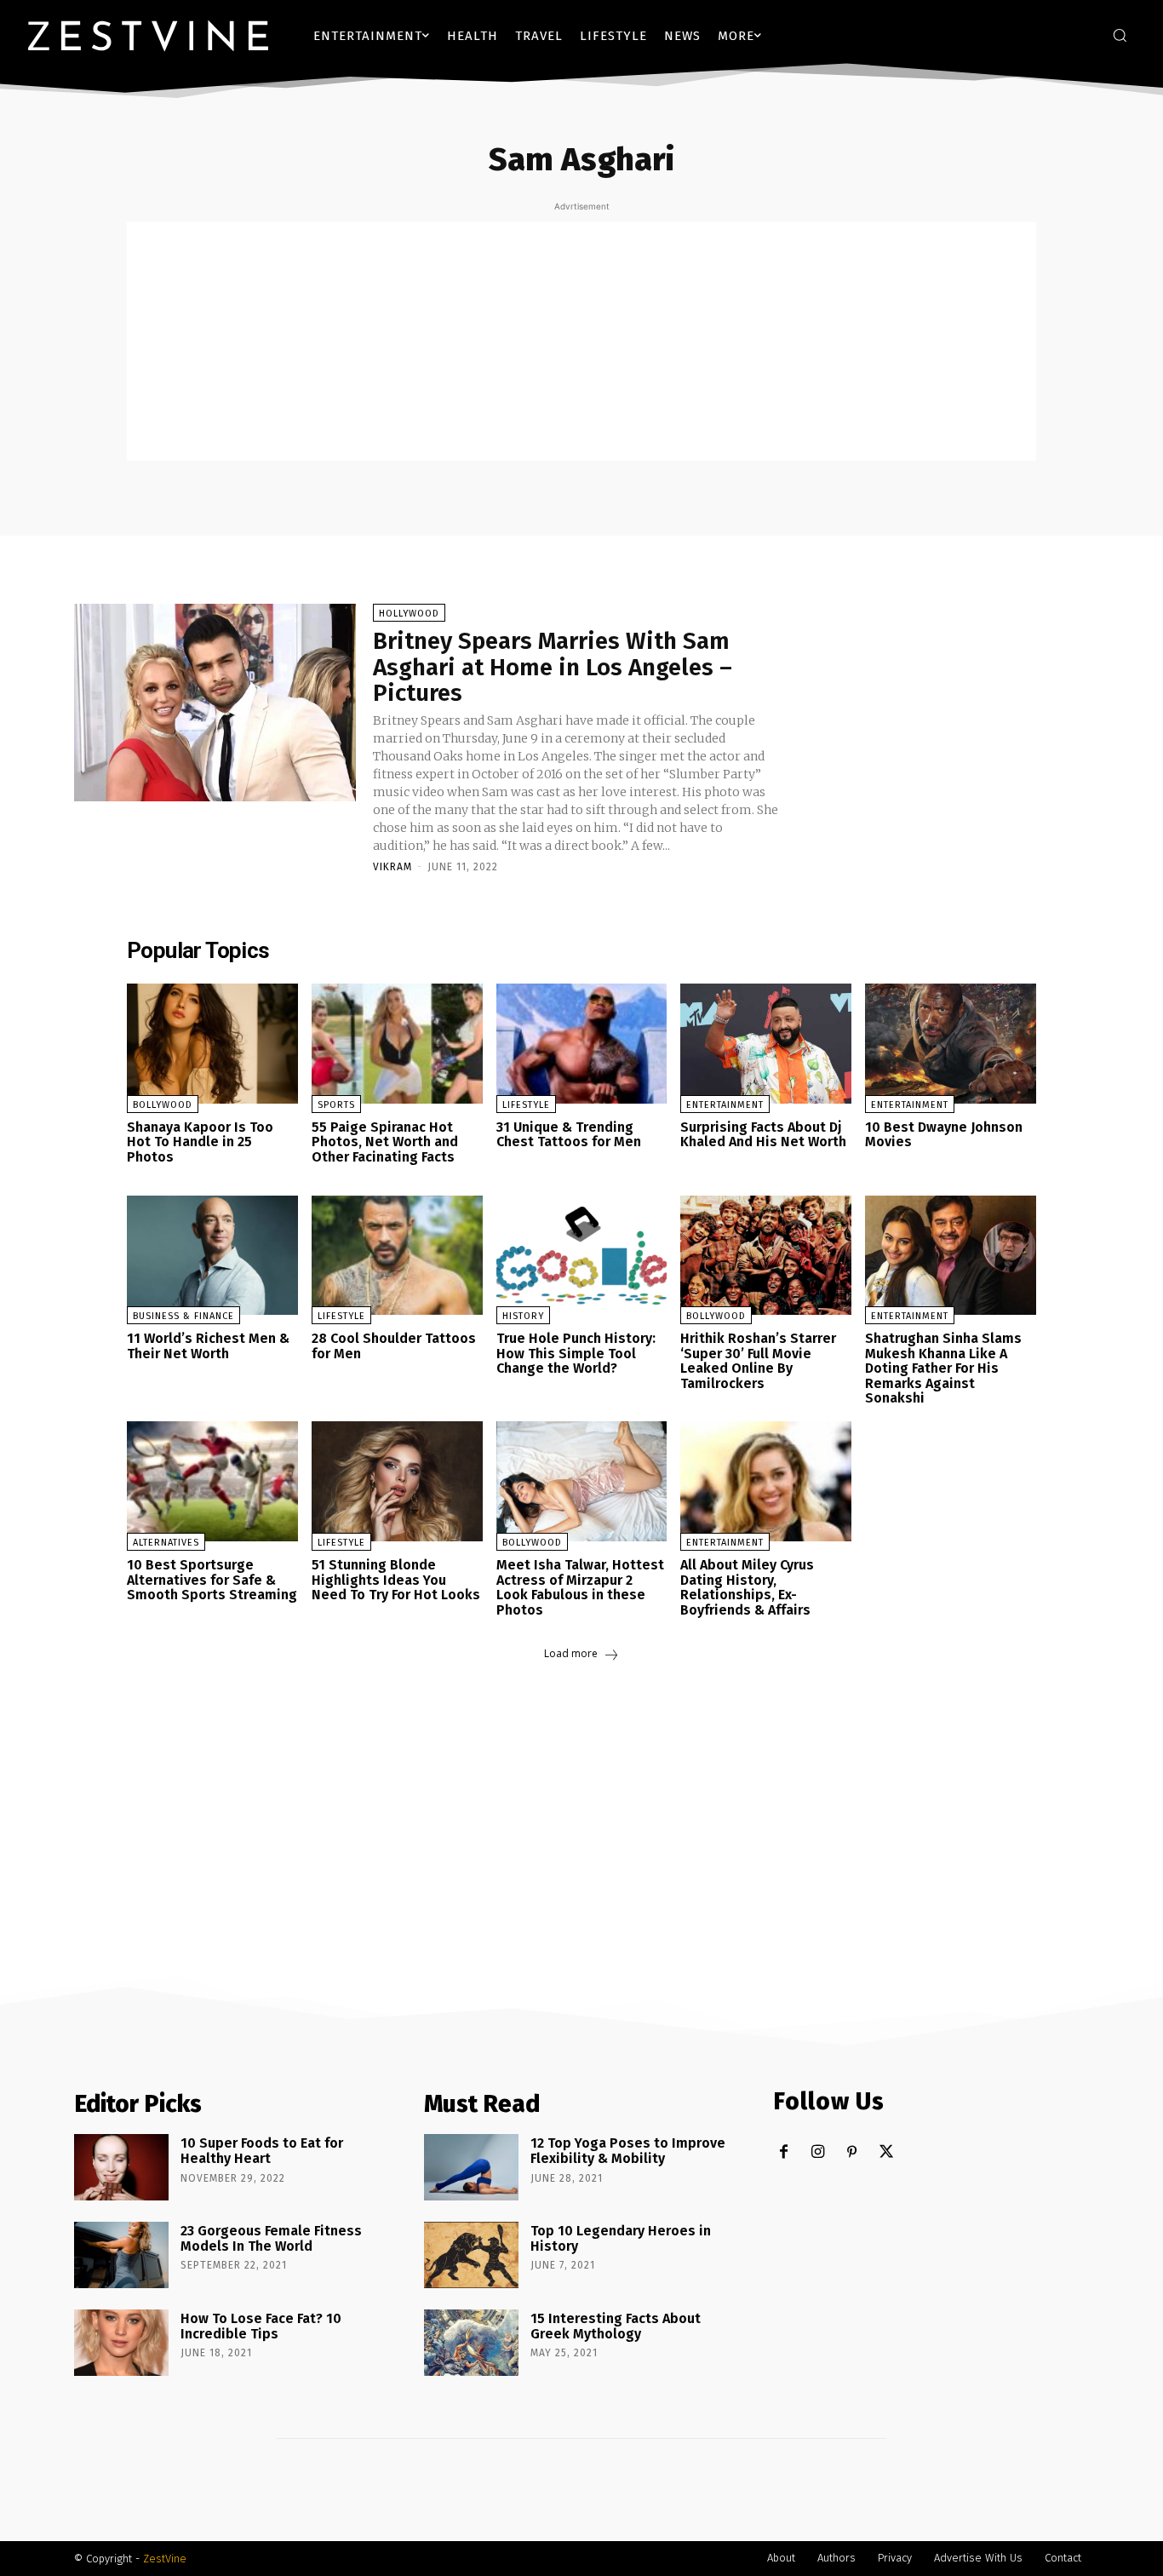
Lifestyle (526, 1105)
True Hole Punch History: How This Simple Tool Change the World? (576, 1353)
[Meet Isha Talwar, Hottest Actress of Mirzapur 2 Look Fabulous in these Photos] (582, 1481)
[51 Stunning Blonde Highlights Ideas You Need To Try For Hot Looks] (397, 1481)
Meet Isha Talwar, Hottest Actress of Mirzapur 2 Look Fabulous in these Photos (580, 1587)
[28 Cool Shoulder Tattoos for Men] (397, 1256)
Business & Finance (183, 1316)
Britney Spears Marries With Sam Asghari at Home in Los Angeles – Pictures (553, 667)
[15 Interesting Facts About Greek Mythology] (471, 2343)
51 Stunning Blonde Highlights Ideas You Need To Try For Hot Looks (396, 1580)
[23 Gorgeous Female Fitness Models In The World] (121, 2255)
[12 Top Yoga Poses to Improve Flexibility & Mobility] (471, 2167)
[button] (1120, 35)
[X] (886, 2152)
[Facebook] (784, 2152)
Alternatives (166, 1543)
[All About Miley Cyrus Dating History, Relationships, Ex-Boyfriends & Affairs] (766, 1481)
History (523, 1316)
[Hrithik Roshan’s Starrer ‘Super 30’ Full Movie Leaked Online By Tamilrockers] (766, 1256)
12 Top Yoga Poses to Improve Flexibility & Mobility (628, 2151)
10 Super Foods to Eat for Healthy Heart (262, 2151)
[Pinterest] (852, 2152)
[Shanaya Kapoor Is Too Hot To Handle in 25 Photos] (212, 1044)
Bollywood (163, 1105)
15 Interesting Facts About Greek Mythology (616, 2326)
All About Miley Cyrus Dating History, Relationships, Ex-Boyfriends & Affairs (747, 1587)
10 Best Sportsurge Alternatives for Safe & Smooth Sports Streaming (212, 1580)
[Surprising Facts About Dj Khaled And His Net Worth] (766, 1044)
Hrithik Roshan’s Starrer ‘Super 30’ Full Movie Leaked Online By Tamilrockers (758, 1361)
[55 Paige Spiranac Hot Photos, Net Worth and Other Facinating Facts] (397, 1044)
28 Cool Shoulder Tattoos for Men (394, 1346)
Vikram (392, 867)
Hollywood (409, 614)
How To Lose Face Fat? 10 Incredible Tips (261, 2326)
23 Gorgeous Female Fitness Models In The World (271, 2238)
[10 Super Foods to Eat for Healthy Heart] (121, 2167)
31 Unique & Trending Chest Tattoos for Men (569, 1135)
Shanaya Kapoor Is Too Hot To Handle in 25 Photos (200, 1142)
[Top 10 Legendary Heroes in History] (471, 2255)
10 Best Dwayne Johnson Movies (944, 1135)
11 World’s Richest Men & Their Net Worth (208, 1346)
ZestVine (165, 2559)
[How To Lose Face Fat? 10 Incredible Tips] (121, 2343)
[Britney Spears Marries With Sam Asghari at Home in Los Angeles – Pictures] (215, 703)
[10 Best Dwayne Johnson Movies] (951, 1044)
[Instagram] (818, 2152)
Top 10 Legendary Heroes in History (621, 2238)
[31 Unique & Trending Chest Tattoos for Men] (582, 1044)
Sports (336, 1105)
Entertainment (725, 1105)
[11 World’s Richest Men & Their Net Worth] (212, 1256)
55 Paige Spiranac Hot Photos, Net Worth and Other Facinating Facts (385, 1142)
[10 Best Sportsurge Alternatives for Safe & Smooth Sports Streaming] (212, 1481)
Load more (571, 1654)
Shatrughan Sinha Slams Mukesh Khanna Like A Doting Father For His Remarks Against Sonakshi (943, 1368)
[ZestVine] (148, 35)
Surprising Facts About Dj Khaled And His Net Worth (763, 1135)
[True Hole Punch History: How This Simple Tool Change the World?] (582, 1256)
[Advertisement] (581, 341)
